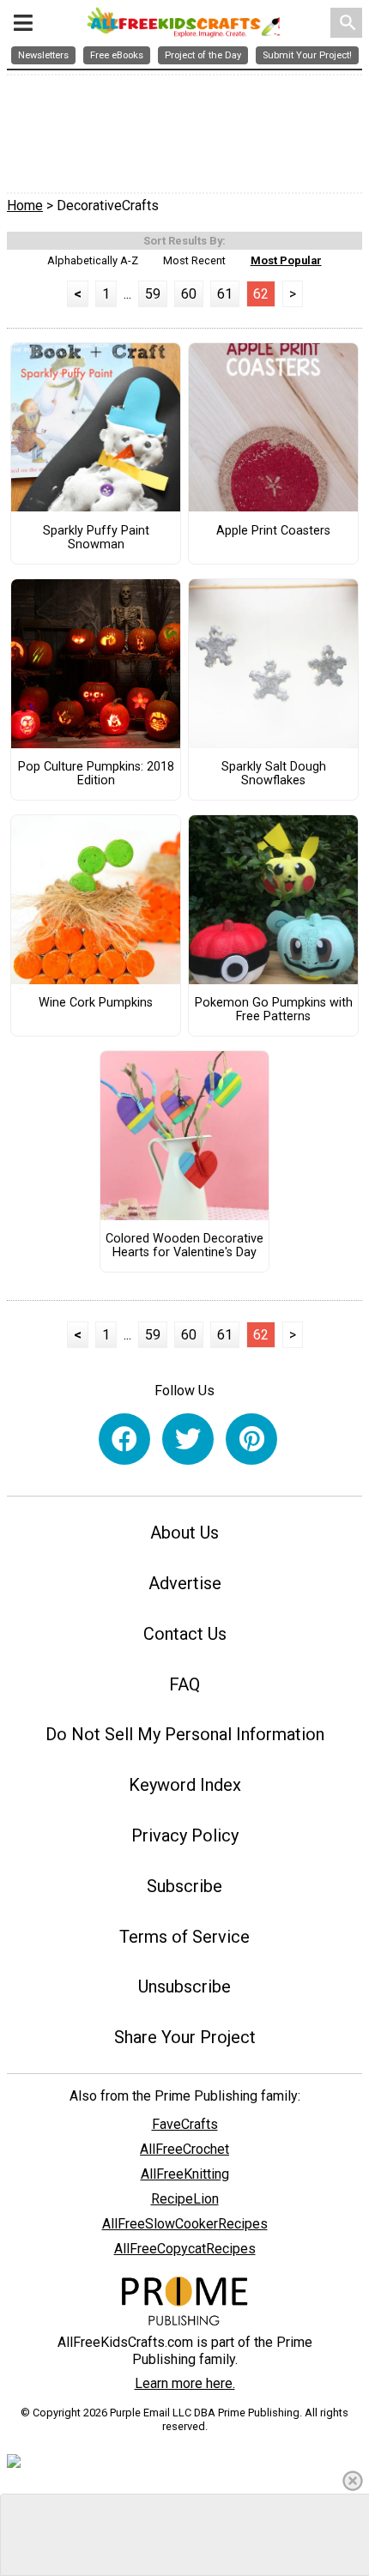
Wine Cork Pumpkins (96, 1003)
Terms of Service (184, 1937)
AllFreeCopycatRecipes (185, 2249)
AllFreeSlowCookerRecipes (185, 2224)
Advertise (185, 1583)
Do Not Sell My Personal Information (185, 1734)
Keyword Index (185, 1785)
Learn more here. (185, 2383)
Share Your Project (185, 2037)
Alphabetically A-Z (93, 260)
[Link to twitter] (188, 1439)
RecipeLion (185, 2199)
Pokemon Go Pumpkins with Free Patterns (274, 1010)
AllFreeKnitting (185, 2174)
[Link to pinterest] (251, 1439)
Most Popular (286, 260)
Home (25, 206)
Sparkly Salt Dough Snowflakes (274, 774)
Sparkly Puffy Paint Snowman (96, 538)
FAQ (184, 1684)
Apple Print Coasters (273, 531)
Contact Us (185, 1634)
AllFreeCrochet (184, 2149)
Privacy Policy (185, 1835)
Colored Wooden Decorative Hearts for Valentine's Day (184, 1246)
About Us (184, 1533)
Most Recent (194, 260)
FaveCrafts (185, 2124)
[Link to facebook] (124, 1439)
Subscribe (184, 1886)
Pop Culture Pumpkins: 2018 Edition (96, 774)
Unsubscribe (184, 1986)
